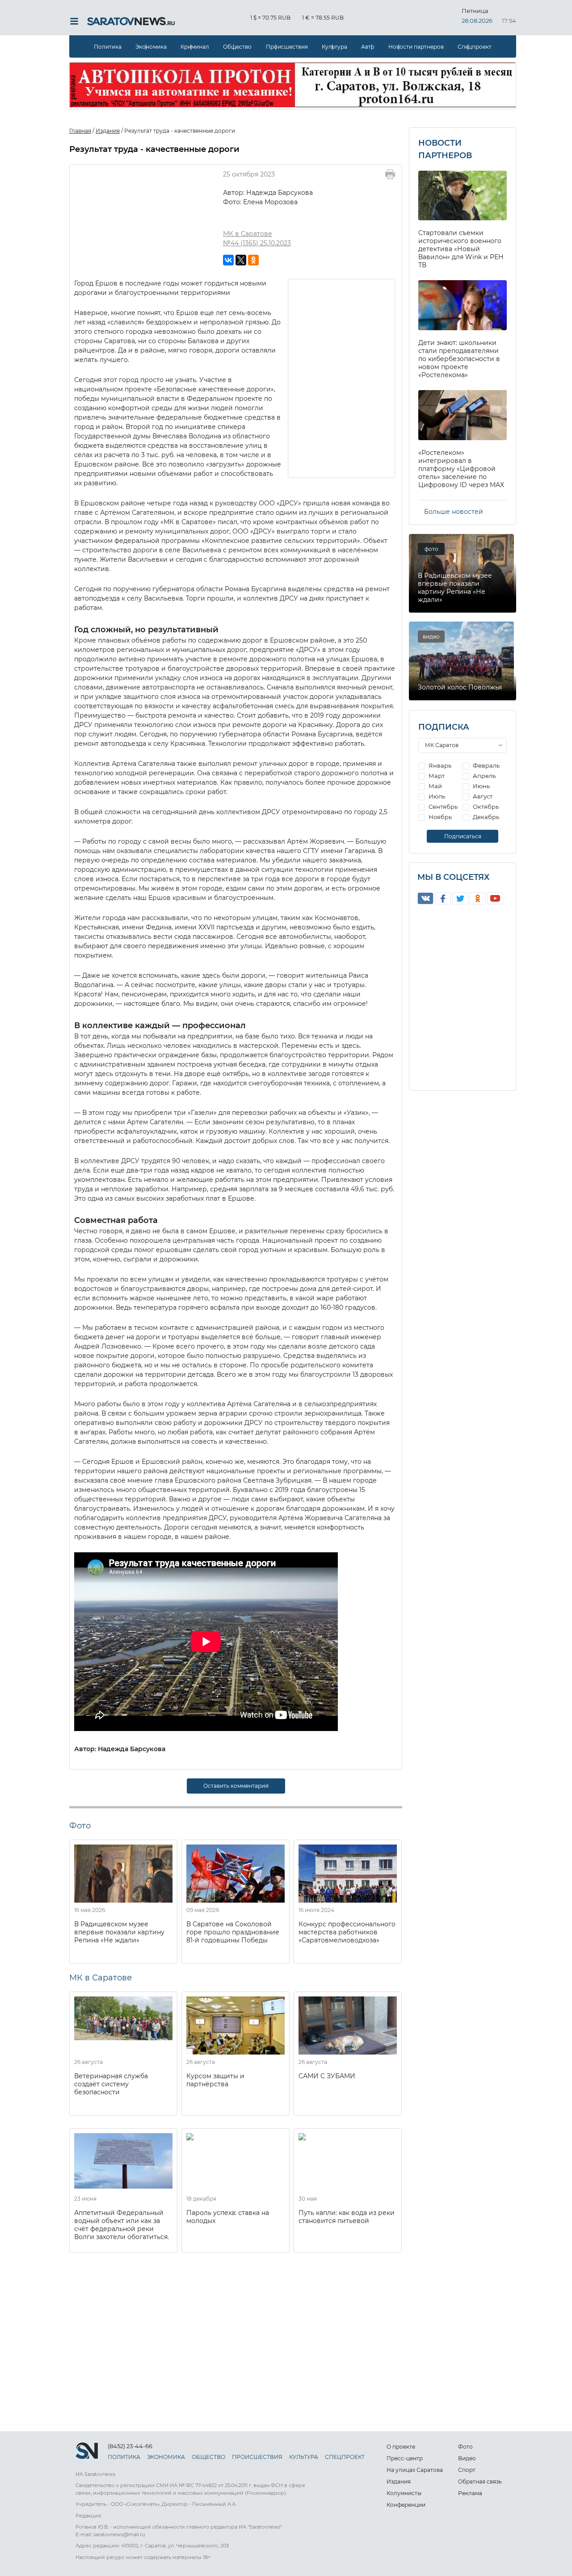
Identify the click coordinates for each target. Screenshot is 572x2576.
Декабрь (485, 817)
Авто (368, 47)
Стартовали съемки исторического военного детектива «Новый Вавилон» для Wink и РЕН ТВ (461, 249)
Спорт (467, 2470)
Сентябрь (442, 807)
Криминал (195, 47)
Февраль (486, 765)
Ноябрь (440, 817)
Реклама (470, 2493)
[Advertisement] (342, 378)
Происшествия (287, 47)
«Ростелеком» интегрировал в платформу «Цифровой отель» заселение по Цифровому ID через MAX (461, 469)
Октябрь (485, 807)
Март (436, 776)
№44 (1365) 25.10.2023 (257, 243)
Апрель (484, 776)
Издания (399, 2481)
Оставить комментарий (236, 1786)
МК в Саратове (248, 234)
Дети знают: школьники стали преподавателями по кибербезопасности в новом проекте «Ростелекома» (459, 359)
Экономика (151, 47)
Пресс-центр (405, 2458)
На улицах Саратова (415, 2470)
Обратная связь (480, 2481)
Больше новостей (454, 512)
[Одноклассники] (253, 260)
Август (482, 796)
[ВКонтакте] (228, 260)
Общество (237, 47)
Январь (439, 765)
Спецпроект (475, 47)
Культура (334, 47)
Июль (436, 796)
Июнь (481, 786)
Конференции (406, 2505)
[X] (241, 260)
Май (435, 786)
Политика (108, 47)
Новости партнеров (416, 47)
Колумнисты (404, 2493)
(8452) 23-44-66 (130, 2446)
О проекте (401, 2447)
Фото (465, 2447)
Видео (467, 2458)
